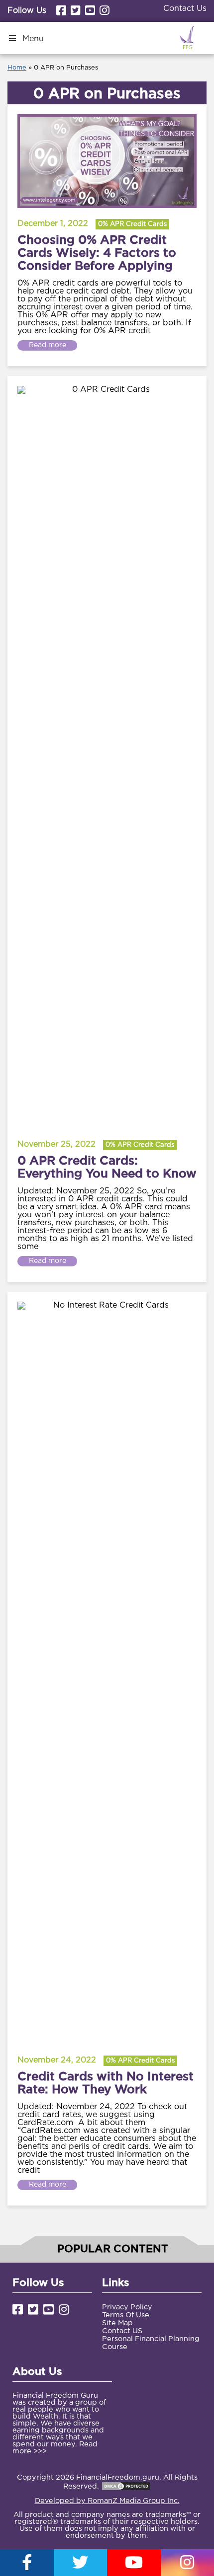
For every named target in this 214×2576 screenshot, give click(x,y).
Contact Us (185, 9)
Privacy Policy (127, 2307)
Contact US (122, 2331)
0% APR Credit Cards (132, 224)
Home (17, 68)
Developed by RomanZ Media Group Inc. (107, 2501)
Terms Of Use (126, 2315)
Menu (33, 39)
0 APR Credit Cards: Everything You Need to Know (107, 1167)
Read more (48, 345)
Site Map (117, 2323)
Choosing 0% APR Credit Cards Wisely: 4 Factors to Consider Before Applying (97, 252)
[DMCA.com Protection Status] (126, 2486)
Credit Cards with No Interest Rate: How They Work (106, 2082)
